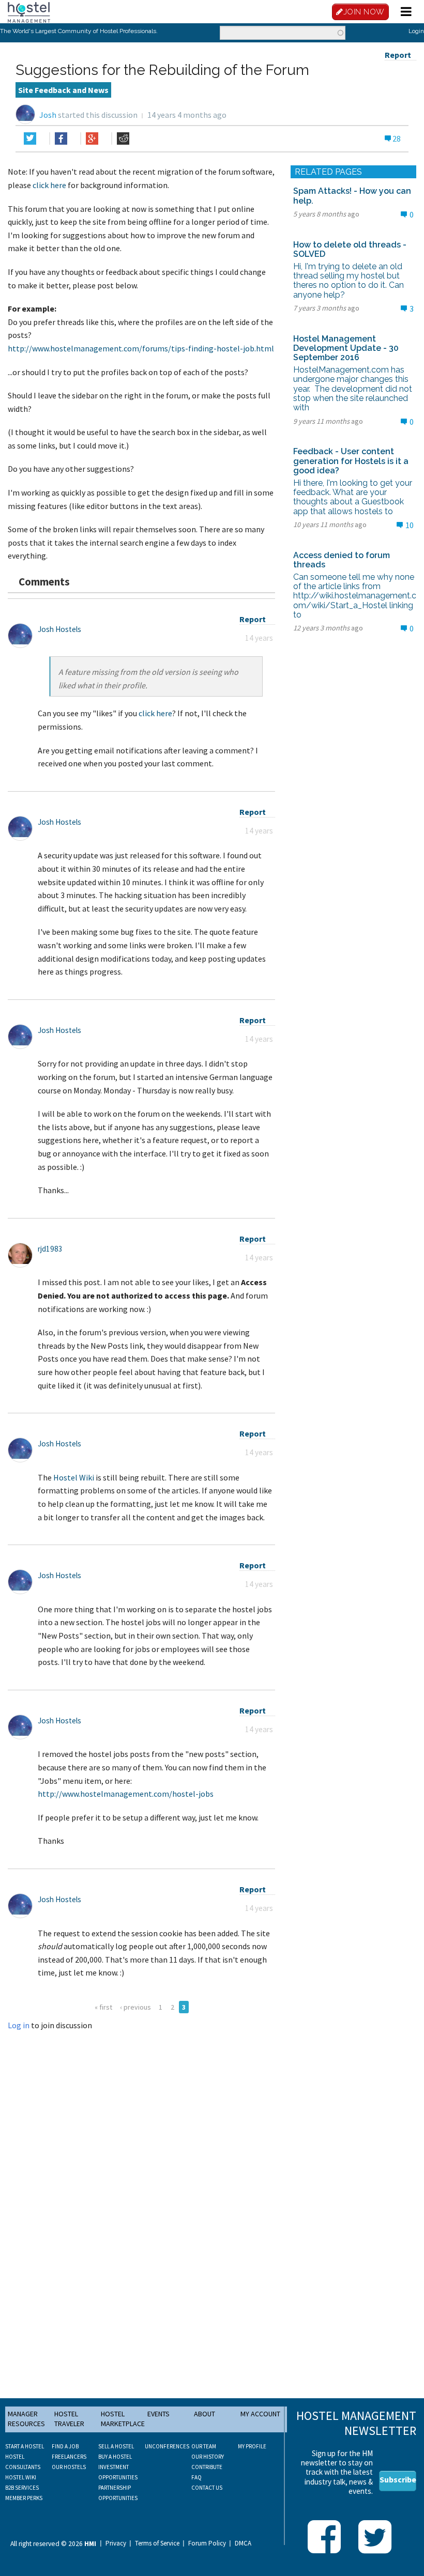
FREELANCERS (69, 2457)
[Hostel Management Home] (29, 11)
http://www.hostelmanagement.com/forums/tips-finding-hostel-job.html (141, 348)
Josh (48, 115)
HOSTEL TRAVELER (69, 2419)
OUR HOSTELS (69, 2467)
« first (103, 2007)
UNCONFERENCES (167, 2446)
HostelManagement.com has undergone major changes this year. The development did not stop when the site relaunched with (353, 389)
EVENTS (158, 2414)
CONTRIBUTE (207, 2467)
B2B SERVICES (22, 2488)
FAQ (196, 2477)
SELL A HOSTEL (116, 2446)
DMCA (243, 2543)
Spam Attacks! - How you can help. (352, 196)
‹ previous (135, 2007)
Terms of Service (157, 2543)
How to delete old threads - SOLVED (350, 249)
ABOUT (205, 2414)
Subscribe (398, 2479)
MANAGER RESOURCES (26, 2419)
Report (398, 55)
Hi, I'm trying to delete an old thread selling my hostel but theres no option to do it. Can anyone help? (349, 281)
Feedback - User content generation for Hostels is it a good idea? (351, 461)
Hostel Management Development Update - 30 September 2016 (346, 348)
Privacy (116, 2543)
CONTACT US (207, 2488)
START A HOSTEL (25, 2446)
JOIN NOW (364, 12)
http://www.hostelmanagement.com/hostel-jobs (126, 1794)
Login (416, 31)
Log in (19, 2025)
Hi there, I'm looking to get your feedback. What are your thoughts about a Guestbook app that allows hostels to (353, 497)
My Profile (252, 2446)
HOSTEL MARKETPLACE (123, 2419)
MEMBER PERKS (24, 2498)
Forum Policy (207, 2543)
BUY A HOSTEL (115, 2457)
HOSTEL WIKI (21, 2477)
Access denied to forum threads (342, 560)
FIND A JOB (65, 2446)
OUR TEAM (204, 2446)
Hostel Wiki (74, 1477)
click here (49, 185)
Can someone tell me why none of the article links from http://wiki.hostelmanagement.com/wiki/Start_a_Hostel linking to (355, 596)
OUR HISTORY (208, 2457)
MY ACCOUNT (260, 2414)
